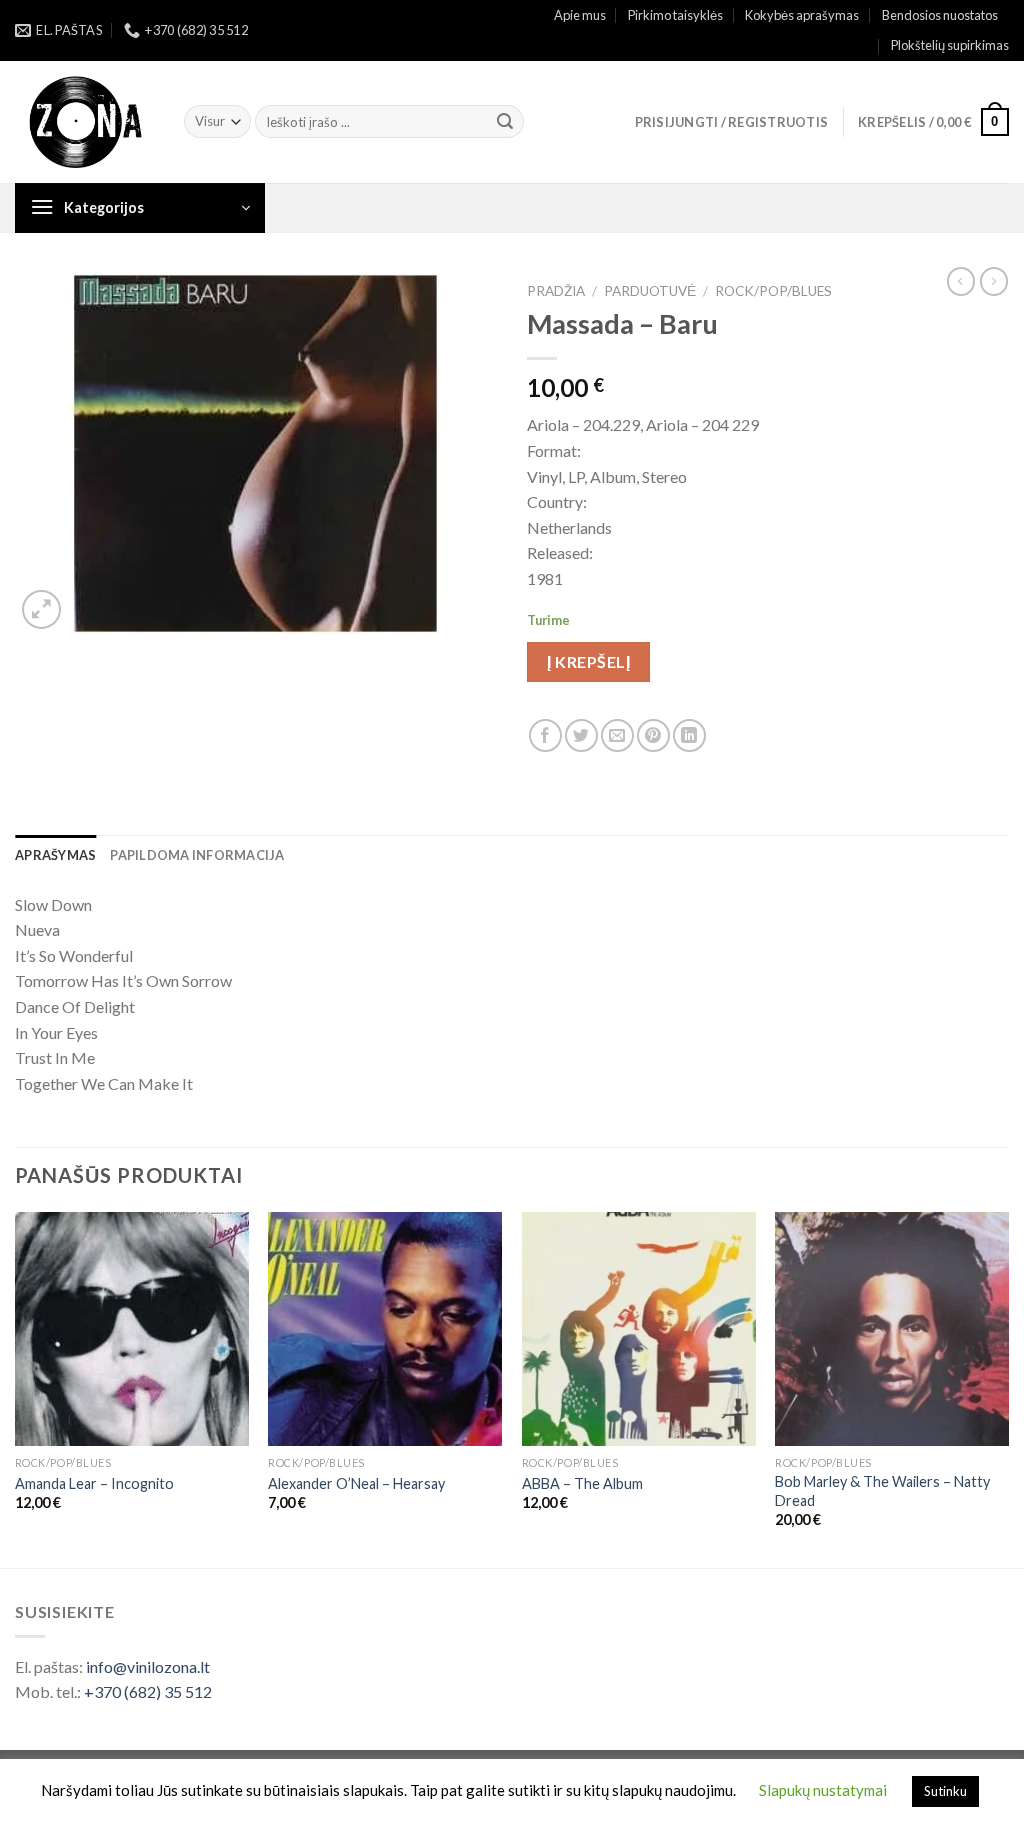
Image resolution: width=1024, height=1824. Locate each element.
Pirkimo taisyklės (675, 15)
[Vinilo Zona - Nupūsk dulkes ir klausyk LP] (84, 122)
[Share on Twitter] (581, 735)
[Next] (1008, 1387)
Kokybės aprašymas (802, 15)
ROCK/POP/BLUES (773, 291)
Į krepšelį (588, 661)
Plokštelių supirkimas (950, 45)
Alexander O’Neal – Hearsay (356, 1483)
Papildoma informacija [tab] (197, 855)
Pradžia (556, 291)
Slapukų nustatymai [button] (823, 1790)
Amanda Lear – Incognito (94, 1483)
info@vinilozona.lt (148, 1666)
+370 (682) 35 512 (148, 1691)
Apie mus (580, 15)
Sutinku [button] (945, 1791)
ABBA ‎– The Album (582, 1483)
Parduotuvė (650, 291)
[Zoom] (41, 609)
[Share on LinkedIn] (689, 735)
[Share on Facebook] (545, 735)
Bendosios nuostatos (940, 15)
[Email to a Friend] (617, 735)
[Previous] (16, 1387)
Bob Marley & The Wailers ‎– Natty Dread (882, 1491)
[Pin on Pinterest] (653, 735)
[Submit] (505, 122)
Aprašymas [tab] (55, 855)
